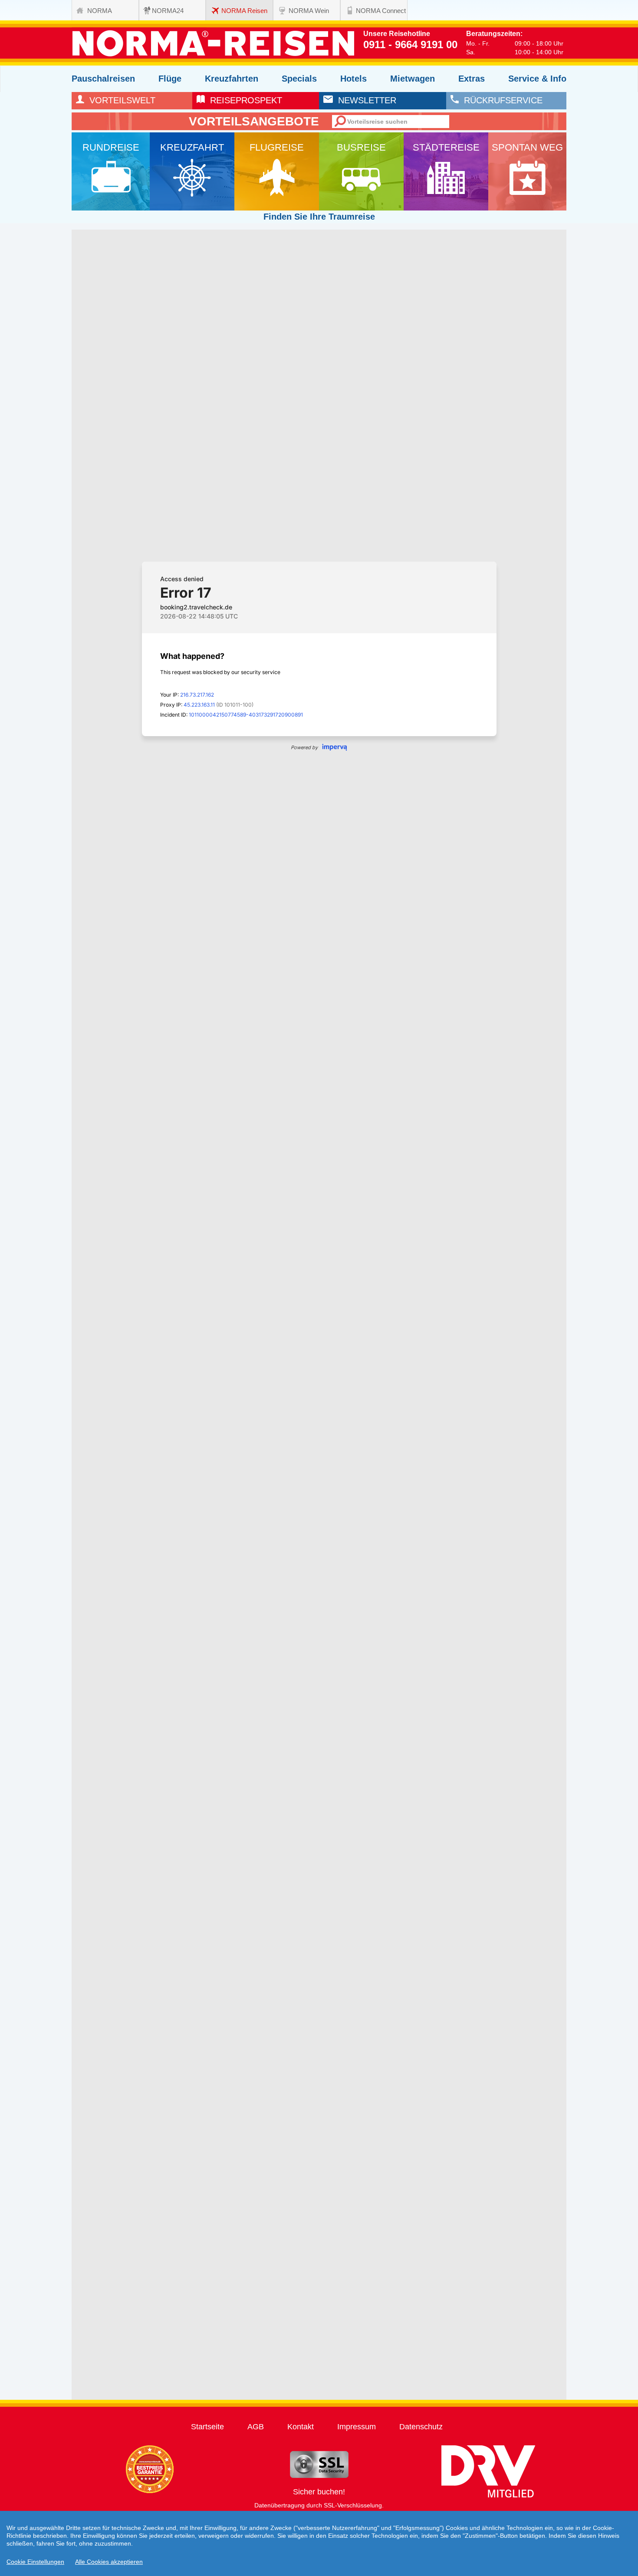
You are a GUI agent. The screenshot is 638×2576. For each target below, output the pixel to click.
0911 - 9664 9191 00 (410, 44)
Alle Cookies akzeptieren (109, 2562)
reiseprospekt (243, 100)
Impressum (357, 2427)
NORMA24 (168, 11)
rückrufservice (501, 100)
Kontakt (301, 2427)
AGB (256, 2427)
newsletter (365, 100)
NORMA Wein (309, 11)
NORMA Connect (381, 11)
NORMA (100, 11)
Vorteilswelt (120, 100)
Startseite (207, 2427)
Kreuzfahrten (232, 79)
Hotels (354, 79)
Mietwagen (413, 79)
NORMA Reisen (244, 11)
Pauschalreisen (103, 79)
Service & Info (537, 79)
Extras (472, 79)
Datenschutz (421, 2427)
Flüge (170, 79)
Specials (299, 79)
